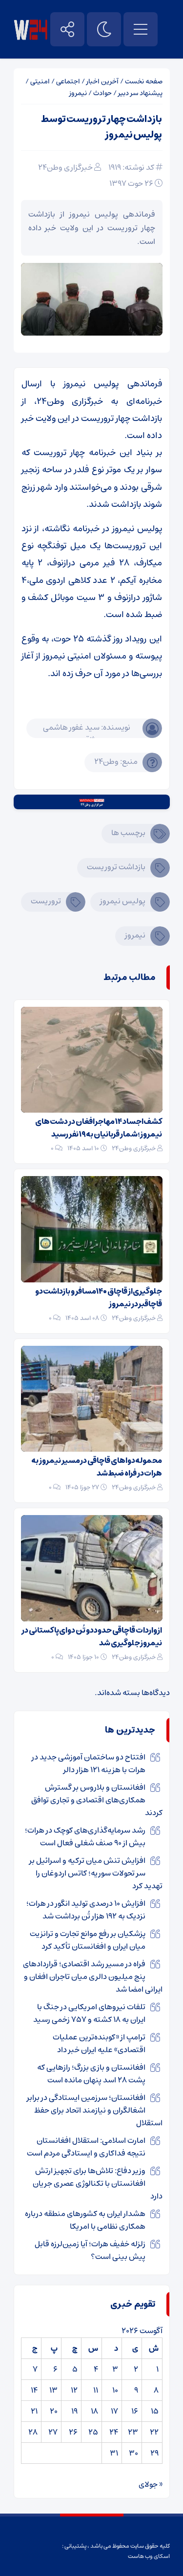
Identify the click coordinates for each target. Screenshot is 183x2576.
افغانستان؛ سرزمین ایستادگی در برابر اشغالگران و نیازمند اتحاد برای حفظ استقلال (95, 2110)
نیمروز (78, 93)
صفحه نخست (144, 81)
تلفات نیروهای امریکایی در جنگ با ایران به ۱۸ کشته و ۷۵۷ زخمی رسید (89, 2013)
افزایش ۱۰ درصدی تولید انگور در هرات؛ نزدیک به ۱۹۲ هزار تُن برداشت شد (86, 1910)
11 (96, 2390)
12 (74, 2390)
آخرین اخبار (102, 81)
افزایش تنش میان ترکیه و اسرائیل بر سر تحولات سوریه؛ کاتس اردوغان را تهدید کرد (96, 1873)
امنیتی (40, 81)
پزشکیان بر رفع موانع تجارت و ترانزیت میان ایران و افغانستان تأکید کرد (88, 1940)
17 (114, 2411)
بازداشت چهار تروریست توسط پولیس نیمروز (102, 127)
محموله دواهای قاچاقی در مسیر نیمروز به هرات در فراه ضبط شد (97, 1467)
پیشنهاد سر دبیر (140, 93)
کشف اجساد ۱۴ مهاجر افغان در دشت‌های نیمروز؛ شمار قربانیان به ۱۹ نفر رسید (99, 1128)
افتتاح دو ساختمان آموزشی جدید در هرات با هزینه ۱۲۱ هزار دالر (89, 1763)
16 (135, 2411)
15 (155, 2411)
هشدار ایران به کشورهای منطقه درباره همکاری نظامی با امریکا (85, 2220)
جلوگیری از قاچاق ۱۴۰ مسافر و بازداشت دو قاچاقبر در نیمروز (99, 1298)
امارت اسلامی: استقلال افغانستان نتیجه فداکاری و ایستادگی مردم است (86, 2147)
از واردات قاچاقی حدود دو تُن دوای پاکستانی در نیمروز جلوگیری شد (92, 1637)
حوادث (102, 93)
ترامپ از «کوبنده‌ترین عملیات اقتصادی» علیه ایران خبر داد (99, 2043)
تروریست (46, 901)
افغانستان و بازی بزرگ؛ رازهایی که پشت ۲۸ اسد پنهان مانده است (91, 2074)
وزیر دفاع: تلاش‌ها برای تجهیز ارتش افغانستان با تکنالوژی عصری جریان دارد (98, 2183)
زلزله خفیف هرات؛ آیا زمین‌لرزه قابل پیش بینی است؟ (90, 2250)
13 (53, 2390)
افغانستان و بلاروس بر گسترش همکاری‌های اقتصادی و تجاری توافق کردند (97, 1800)
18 (94, 2411)
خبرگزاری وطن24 (65, 167)
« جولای (151, 2484)
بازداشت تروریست (116, 867)
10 (115, 2390)
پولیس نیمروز (123, 901)
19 (74, 2411)
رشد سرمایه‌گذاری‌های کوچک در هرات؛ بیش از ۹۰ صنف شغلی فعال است (85, 1837)
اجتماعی (68, 81)
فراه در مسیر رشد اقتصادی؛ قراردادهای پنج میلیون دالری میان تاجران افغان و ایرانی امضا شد (93, 1977)
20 (54, 2411)
